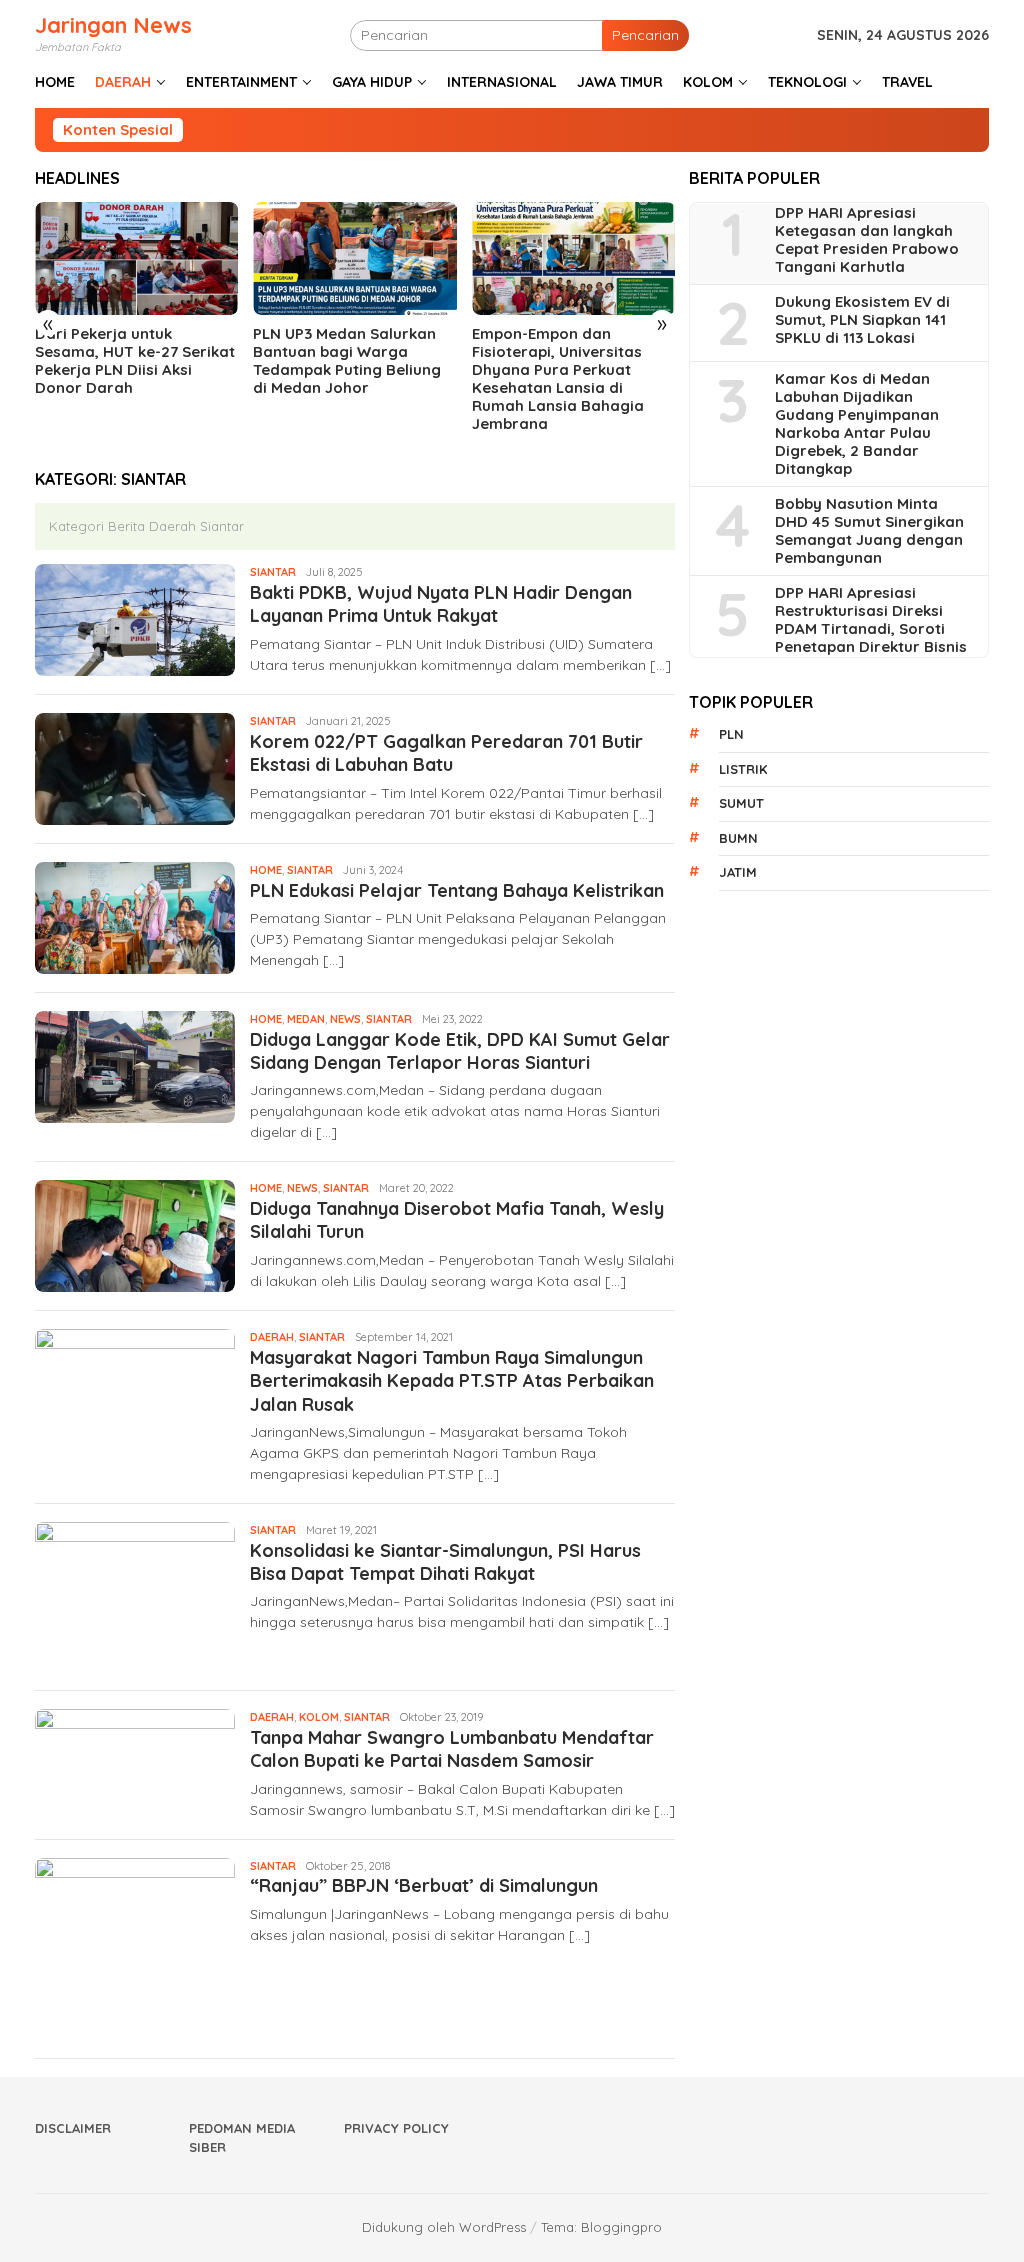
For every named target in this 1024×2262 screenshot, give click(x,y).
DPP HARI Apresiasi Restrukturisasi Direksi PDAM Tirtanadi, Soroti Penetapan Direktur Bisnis (871, 620)
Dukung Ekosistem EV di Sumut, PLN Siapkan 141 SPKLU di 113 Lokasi (862, 320)
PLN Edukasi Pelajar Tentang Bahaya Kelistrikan (457, 890)
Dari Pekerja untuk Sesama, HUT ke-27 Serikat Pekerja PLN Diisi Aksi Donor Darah (135, 361)
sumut (741, 803)
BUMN (738, 838)
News (345, 1019)
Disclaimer (73, 2128)
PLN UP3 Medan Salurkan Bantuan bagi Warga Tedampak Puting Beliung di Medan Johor (347, 361)
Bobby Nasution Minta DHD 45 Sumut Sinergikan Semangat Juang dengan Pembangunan (869, 531)
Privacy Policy (396, 2128)
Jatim (738, 872)
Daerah (272, 1337)
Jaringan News (113, 25)
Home (266, 870)
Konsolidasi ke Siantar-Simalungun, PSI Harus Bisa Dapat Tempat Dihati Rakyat (445, 1562)
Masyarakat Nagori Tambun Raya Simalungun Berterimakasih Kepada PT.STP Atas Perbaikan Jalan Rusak (452, 1381)
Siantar (273, 572)
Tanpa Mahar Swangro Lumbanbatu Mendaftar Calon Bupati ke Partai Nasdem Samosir (452, 1749)
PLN (731, 734)
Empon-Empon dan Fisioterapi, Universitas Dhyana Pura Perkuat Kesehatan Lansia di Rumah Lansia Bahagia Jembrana (558, 379)
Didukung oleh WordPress (444, 2227)
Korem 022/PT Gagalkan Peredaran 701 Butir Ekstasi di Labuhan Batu (446, 753)
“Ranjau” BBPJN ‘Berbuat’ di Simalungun (424, 1885)
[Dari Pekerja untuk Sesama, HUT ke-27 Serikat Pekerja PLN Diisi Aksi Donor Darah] (136, 259)
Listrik (743, 769)
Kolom (319, 1717)
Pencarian (645, 35)
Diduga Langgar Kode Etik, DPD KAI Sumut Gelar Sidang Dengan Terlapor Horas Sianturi (460, 1051)
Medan (306, 1019)
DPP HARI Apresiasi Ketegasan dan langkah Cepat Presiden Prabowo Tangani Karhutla (867, 240)
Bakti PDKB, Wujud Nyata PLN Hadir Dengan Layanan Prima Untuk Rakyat (441, 604)
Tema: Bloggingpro (601, 2227)
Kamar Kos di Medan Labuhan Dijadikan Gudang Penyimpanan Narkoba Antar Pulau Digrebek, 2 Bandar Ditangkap (857, 424)
